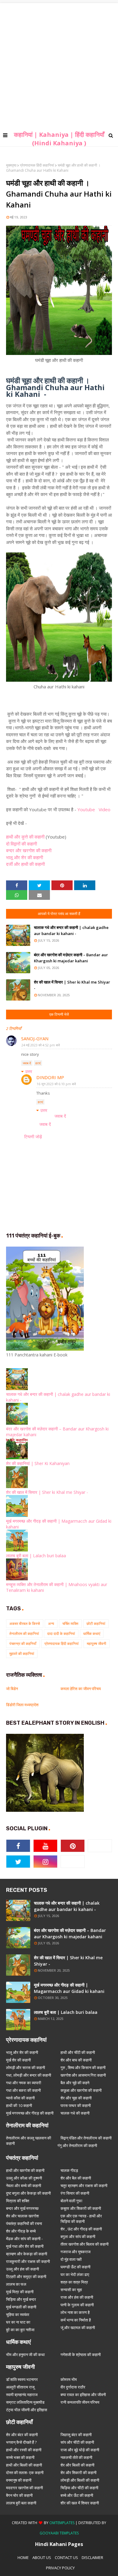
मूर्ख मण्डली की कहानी (21, 2307)
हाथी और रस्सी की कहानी (24, 2450)
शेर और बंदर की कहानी (22, 2435)
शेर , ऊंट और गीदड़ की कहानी (81, 2229)
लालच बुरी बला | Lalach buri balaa (36, 1556)
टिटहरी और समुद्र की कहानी (26, 2277)
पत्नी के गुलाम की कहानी (77, 2305)
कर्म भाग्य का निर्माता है (76, 2320)
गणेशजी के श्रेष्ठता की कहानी (81, 2355)
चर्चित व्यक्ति (70, 1624)
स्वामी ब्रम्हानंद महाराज (22, 2395)
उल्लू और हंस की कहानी (23, 2269)
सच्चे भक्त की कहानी (20, 2457)
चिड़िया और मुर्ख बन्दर (21, 2299)
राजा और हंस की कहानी (77, 2297)
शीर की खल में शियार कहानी (80, 2503)
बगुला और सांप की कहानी (78, 2237)
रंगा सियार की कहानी (75, 2193)
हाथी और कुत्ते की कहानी (25, 837)
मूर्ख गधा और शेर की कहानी (25, 2246)
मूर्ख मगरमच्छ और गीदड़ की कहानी (30, 2113)
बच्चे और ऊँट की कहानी (77, 2495)
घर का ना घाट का (18, 2322)
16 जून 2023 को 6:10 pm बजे (56, 1084)
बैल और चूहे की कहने (75, 2083)
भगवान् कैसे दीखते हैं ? (21, 2442)
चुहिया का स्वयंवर (18, 2314)
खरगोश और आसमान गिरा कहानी (83, 2075)
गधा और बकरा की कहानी (23, 2090)
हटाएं (38, 1063)
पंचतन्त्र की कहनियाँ (23, 1644)
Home (23, 2557)
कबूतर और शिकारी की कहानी (81, 2208)
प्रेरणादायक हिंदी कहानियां (37, 165)
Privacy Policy (60, 2568)
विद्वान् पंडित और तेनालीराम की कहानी (86, 2138)
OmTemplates (62, 2523)
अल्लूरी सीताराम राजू (20, 2387)
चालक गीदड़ (69, 2170)
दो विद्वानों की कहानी (22, 844)
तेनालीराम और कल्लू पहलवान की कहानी (29, 2141)
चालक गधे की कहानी (75, 2113)
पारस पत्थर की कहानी (76, 2105)
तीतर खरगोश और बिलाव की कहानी (85, 2244)
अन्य (51, 1624)
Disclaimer (92, 2557)
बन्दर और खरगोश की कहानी (29, 850)
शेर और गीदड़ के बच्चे (21, 2231)
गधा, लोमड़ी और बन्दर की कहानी (29, 2075)
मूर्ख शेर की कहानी (18, 2060)
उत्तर (29, 1071)
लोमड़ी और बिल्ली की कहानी (80, 2480)
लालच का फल (16, 2284)
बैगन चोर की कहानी (19, 2495)
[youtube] (45, 1846)
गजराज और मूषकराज (75, 2252)
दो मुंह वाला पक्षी (71, 2259)
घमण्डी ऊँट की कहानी (75, 2267)
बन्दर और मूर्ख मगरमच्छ (22, 2208)
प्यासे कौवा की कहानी (20, 2098)
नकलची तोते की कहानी (76, 2457)
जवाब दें (27, 1063)
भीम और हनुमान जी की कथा (25, 2355)
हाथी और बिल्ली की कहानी (24, 2465)
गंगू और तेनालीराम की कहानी (77, 2146)
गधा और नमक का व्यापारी (24, 2083)
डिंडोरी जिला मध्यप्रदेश (22, 1705)
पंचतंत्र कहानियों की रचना (24, 2223)
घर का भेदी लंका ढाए (75, 2274)
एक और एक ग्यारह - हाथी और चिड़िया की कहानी (81, 2219)
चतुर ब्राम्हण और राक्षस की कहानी (84, 2186)
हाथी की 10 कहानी (19, 2105)
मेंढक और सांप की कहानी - (24, 2239)
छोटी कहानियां (96, 1624)
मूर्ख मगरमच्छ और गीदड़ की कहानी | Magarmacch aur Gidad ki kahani (69, 1988)
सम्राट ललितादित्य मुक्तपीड (25, 2402)
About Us (42, 2557)
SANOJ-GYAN (35, 1038)
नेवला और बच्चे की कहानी (24, 2186)
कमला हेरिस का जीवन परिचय (81, 1689)
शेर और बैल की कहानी (76, 2178)
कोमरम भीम (69, 2379)
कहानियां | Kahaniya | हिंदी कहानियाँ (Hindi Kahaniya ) (59, 139)
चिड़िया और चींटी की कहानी (79, 2488)
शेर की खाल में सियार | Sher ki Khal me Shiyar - (72, 985)
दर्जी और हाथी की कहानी (26, 864)
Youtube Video (94, 809)
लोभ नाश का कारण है (75, 2312)
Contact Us (66, 2557)
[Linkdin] (100, 1846)
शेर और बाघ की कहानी (76, 2060)
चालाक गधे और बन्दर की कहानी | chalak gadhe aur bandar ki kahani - (71, 930)
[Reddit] (73, 1862)
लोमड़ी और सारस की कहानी (26, 2068)
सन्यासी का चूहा (71, 2290)
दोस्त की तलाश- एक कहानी (25, 2473)
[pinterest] (73, 1846)
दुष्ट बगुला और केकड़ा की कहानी (28, 2193)
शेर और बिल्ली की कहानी (77, 2465)
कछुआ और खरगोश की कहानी (81, 2090)
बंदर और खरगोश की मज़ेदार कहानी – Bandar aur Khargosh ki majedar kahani (71, 958)
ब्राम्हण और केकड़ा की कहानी (27, 2254)
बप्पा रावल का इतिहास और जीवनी (83, 2395)
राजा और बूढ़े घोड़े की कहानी (80, 2450)
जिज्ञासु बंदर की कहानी (76, 2435)
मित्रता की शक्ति (18, 2201)
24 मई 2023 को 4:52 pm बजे (41, 1045)
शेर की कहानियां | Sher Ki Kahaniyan (38, 1463)
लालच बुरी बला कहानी (21, 2503)
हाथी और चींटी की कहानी (78, 2052)
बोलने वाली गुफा (71, 2201)
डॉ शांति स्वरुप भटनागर (22, 2379)
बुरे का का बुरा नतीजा (20, 2330)
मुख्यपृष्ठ (11, 165)
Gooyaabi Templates (59, 2533)
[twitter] (18, 1862)
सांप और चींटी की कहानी (77, 2442)
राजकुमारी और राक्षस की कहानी (28, 2261)
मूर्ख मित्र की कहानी (20, 2292)
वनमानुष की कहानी (19, 2480)
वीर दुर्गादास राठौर (73, 2387)
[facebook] (18, 1846)
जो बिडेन (12, 1689)
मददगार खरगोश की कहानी (25, 2488)
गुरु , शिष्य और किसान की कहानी (83, 2068)
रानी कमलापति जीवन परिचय (80, 2402)
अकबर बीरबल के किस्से (25, 1624)
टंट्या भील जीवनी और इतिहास (27, 2410)
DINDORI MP (50, 1077)
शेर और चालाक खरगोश (22, 2216)
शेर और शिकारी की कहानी (79, 2473)
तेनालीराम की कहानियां (24, 1634)
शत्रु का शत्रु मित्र (74, 2282)
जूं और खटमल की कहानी (78, 2328)
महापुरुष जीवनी (97, 1644)
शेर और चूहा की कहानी (76, 2098)
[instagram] (45, 1862)
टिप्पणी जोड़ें (33, 1137)
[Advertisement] (59, 62)
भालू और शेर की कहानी (25, 857)
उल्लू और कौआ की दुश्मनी (24, 2178)
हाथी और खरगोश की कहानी (25, 2170)
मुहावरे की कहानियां (22, 1654)
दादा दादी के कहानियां (61, 1634)
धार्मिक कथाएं (92, 1634)
